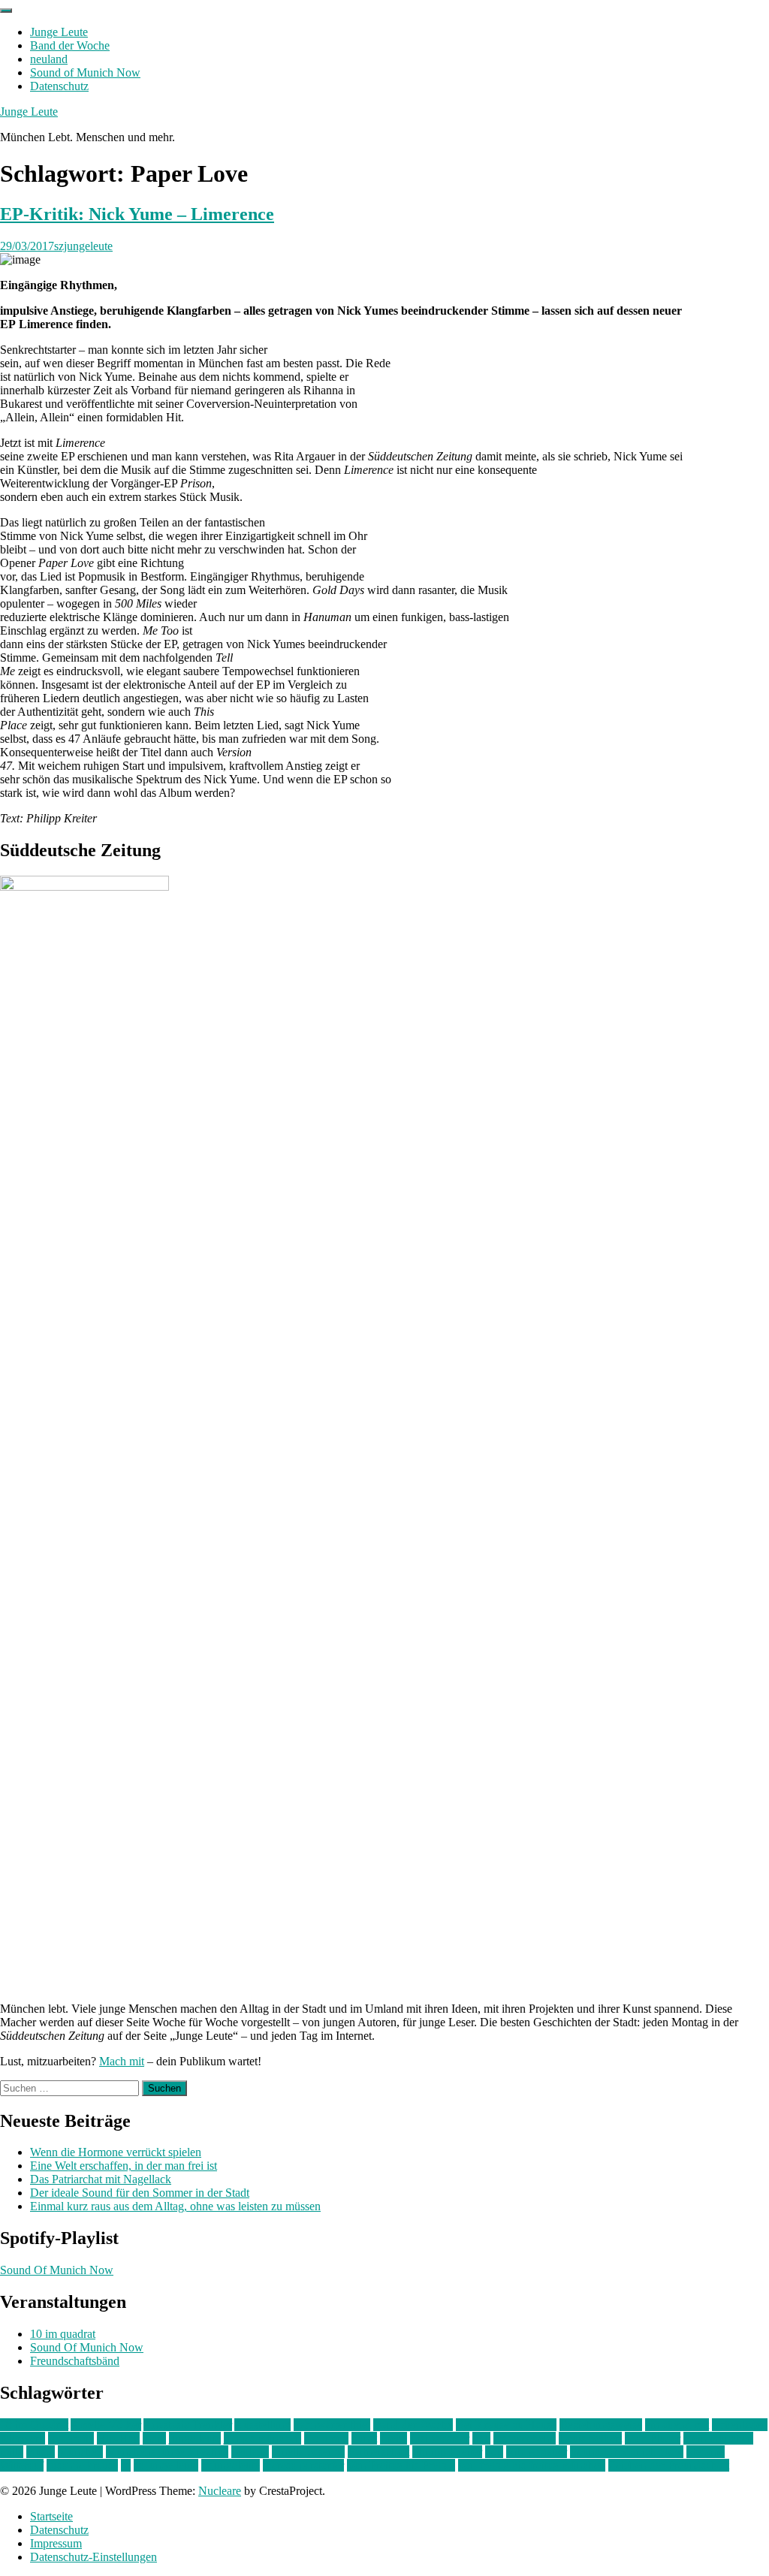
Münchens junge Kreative (167, 2452)
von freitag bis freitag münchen (532, 2465)
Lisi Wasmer (440, 2438)
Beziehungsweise (601, 2425)
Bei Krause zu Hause (506, 2425)
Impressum (56, 2543)
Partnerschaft (378, 2452)
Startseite (51, 2516)
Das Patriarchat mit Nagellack (101, 2179)
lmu (481, 2438)
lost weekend (525, 2438)
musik (41, 2452)
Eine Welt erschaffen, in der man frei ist (124, 2166)
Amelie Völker (106, 2425)
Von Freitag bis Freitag (401, 2465)
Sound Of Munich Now (57, 2270)
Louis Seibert (590, 2438)
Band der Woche (70, 45)
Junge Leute (59, 32)
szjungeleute (83, 246)
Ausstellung (262, 2425)
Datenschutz (59, 86)
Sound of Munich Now (85, 72)
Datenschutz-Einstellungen (93, 2557)
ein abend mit (677, 2425)
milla (12, 2452)
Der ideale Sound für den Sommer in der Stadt (140, 2193)
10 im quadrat (63, 2334)
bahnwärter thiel (332, 2425)
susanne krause (82, 2465)
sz (126, 2465)
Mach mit (122, 2061)
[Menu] (6, 11)
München (80, 2452)
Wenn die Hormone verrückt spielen (116, 2152)
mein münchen (718, 2438)
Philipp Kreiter (447, 2452)
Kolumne (326, 2438)
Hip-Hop (118, 2438)
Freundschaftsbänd (75, 2361)
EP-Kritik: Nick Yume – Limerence (137, 214)
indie (154, 2438)
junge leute (195, 2438)
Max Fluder (653, 2438)
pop (494, 2452)
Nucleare (220, 2491)
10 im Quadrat (34, 2425)
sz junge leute (166, 2465)
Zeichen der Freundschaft (669, 2465)
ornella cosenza (308, 2452)
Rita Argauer (537, 2452)
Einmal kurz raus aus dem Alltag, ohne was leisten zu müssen (175, 2206)
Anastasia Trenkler (188, 2425)
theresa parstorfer (303, 2465)
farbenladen (740, 2425)
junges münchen (262, 2438)
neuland (49, 59)
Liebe (394, 2438)
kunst (364, 2438)
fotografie (71, 2438)
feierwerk (23, 2438)
